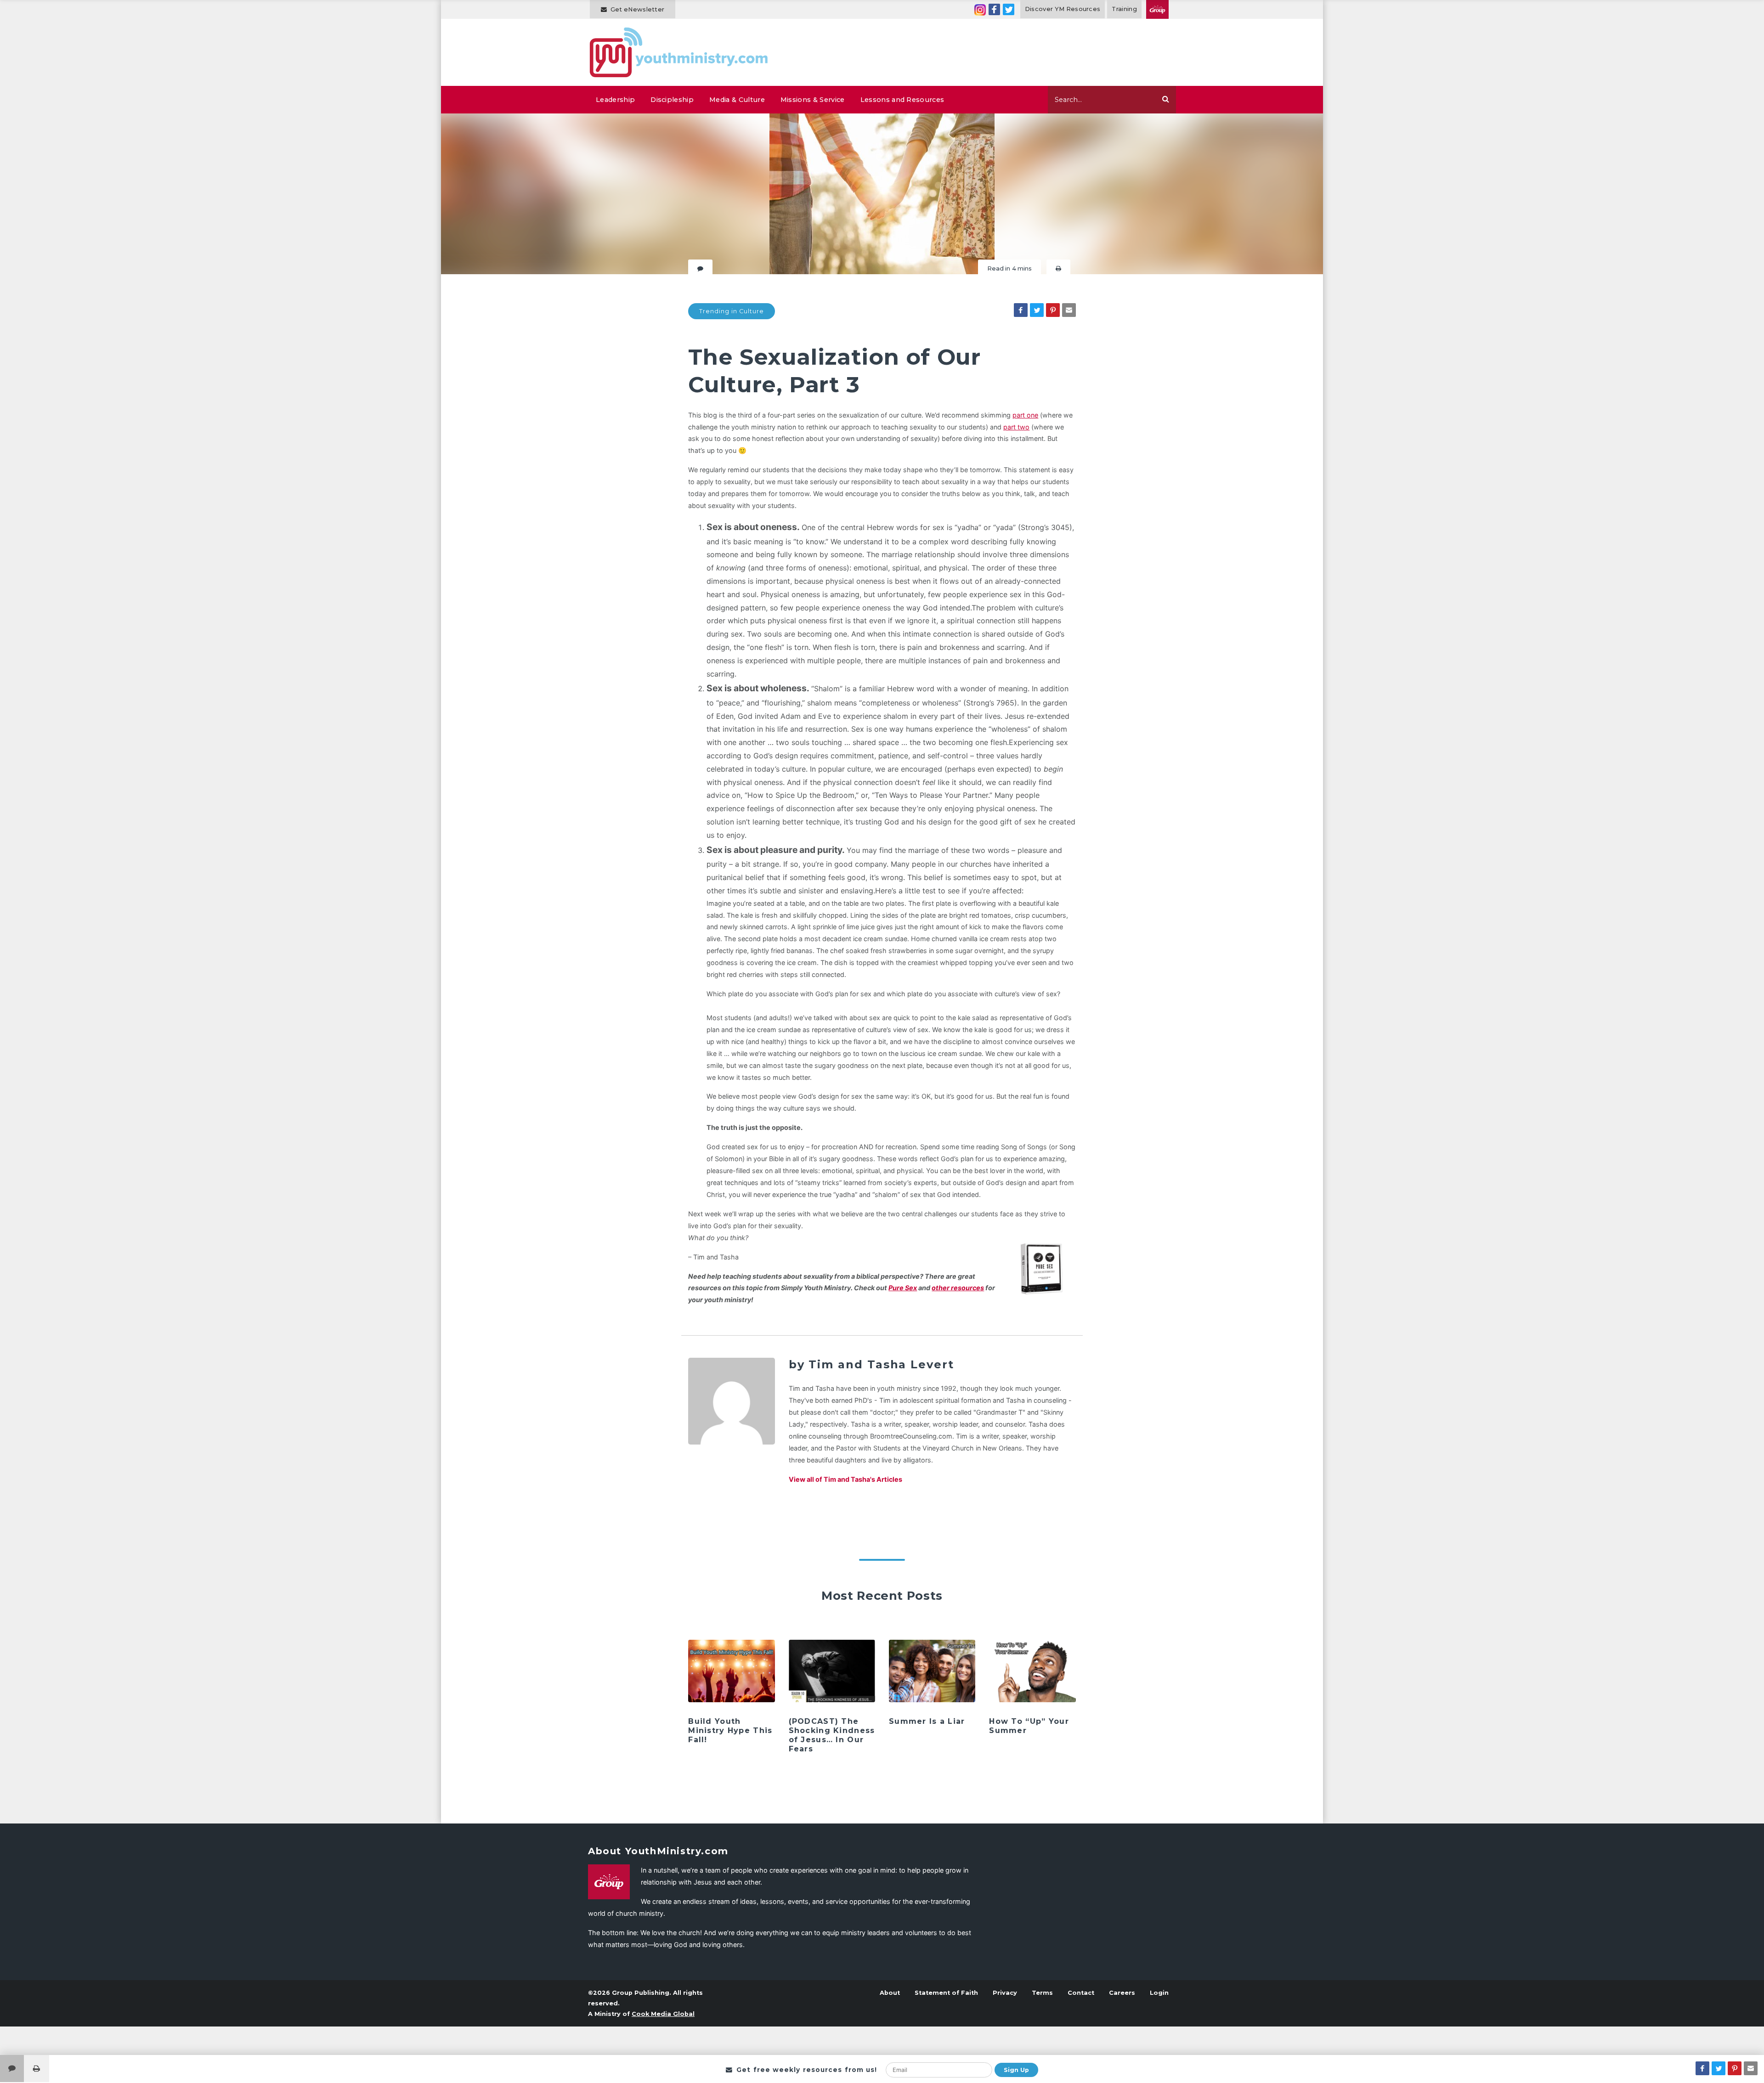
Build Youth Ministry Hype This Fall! (730, 1730)
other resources (958, 1288)
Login (1159, 1993)
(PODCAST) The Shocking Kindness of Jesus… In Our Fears (832, 1735)
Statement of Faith (946, 1993)
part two (1016, 427)
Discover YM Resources (1063, 9)
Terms (1042, 1993)
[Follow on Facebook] (994, 9)
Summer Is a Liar (927, 1721)
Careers (1122, 1993)
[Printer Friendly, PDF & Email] (1058, 268)
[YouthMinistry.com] (679, 52)
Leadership (615, 100)
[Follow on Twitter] (1009, 9)
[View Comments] (12, 2069)
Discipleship (672, 100)
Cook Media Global (663, 2014)
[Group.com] (1157, 9)
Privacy (1005, 1993)
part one (1025, 415)
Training (1124, 9)
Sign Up (1016, 2070)
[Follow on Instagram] (980, 9)
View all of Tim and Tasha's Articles (845, 1479)
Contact (1081, 1993)
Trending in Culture (732, 311)
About (890, 1993)
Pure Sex (903, 1288)
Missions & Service (813, 100)
